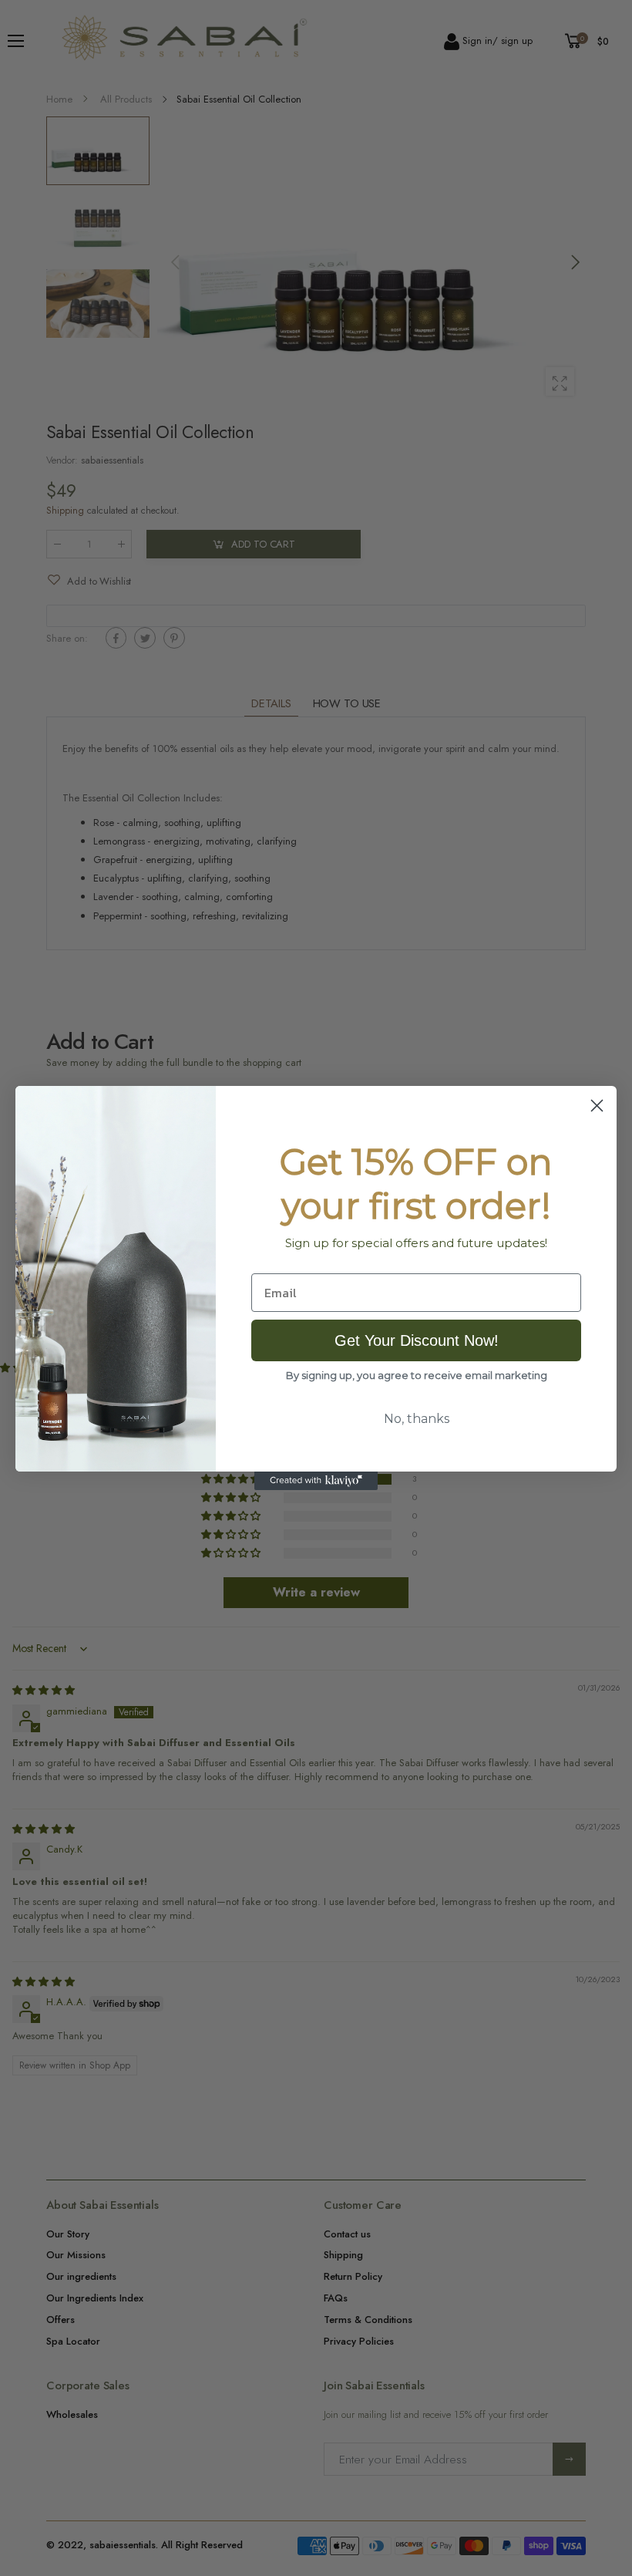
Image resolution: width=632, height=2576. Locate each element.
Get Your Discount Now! (417, 1340)
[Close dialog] (597, 1106)
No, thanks (417, 1419)
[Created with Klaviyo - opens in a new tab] (316, 1481)
